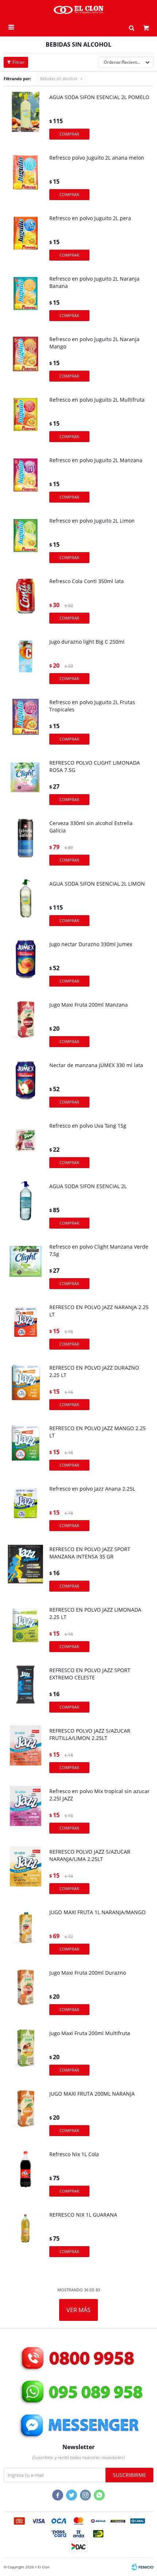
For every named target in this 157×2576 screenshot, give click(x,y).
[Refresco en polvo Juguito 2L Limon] (26, 542)
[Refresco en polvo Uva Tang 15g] (26, 1147)
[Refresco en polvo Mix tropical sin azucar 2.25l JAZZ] (26, 1812)
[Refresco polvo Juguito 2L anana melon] (26, 179)
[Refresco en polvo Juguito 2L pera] (26, 239)
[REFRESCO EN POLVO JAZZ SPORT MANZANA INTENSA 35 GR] (26, 1570)
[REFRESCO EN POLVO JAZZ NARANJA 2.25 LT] (26, 1328)
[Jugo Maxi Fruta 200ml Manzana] (26, 1026)
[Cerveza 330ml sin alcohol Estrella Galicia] (26, 844)
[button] (131, 27)
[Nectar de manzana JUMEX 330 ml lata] (26, 1086)
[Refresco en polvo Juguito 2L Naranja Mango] (26, 360)
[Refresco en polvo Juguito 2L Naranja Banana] (26, 300)
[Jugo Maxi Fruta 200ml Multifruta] (26, 2054)
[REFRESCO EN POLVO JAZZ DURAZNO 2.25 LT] (26, 1389)
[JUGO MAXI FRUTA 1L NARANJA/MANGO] (26, 1933)
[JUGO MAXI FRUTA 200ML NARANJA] (26, 2115)
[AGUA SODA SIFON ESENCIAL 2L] (26, 1207)
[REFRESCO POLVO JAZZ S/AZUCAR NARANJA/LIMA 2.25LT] (26, 1873)
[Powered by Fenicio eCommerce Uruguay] (142, 2567)
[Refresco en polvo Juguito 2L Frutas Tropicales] (26, 723)
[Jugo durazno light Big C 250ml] (26, 663)
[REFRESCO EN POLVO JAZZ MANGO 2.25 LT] (26, 1449)
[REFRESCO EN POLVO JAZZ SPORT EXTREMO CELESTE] (26, 1691)
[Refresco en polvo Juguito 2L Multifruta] (26, 421)
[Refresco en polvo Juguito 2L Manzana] (26, 481)
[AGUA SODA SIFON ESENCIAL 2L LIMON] (26, 905)
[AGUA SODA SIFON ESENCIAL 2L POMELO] (26, 118)
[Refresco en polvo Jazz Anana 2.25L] (26, 1510)
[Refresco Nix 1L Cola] (26, 2175)
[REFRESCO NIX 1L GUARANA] (26, 2236)
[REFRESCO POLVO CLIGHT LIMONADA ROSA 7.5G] (26, 784)
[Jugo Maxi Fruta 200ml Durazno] (26, 1994)
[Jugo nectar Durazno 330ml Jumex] (26, 965)
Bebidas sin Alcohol (59, 79)
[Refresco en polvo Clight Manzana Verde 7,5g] (26, 1268)
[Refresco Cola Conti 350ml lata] (26, 602)
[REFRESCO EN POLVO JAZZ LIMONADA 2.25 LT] (26, 1631)
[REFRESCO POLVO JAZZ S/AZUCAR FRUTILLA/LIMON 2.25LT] (26, 1752)
